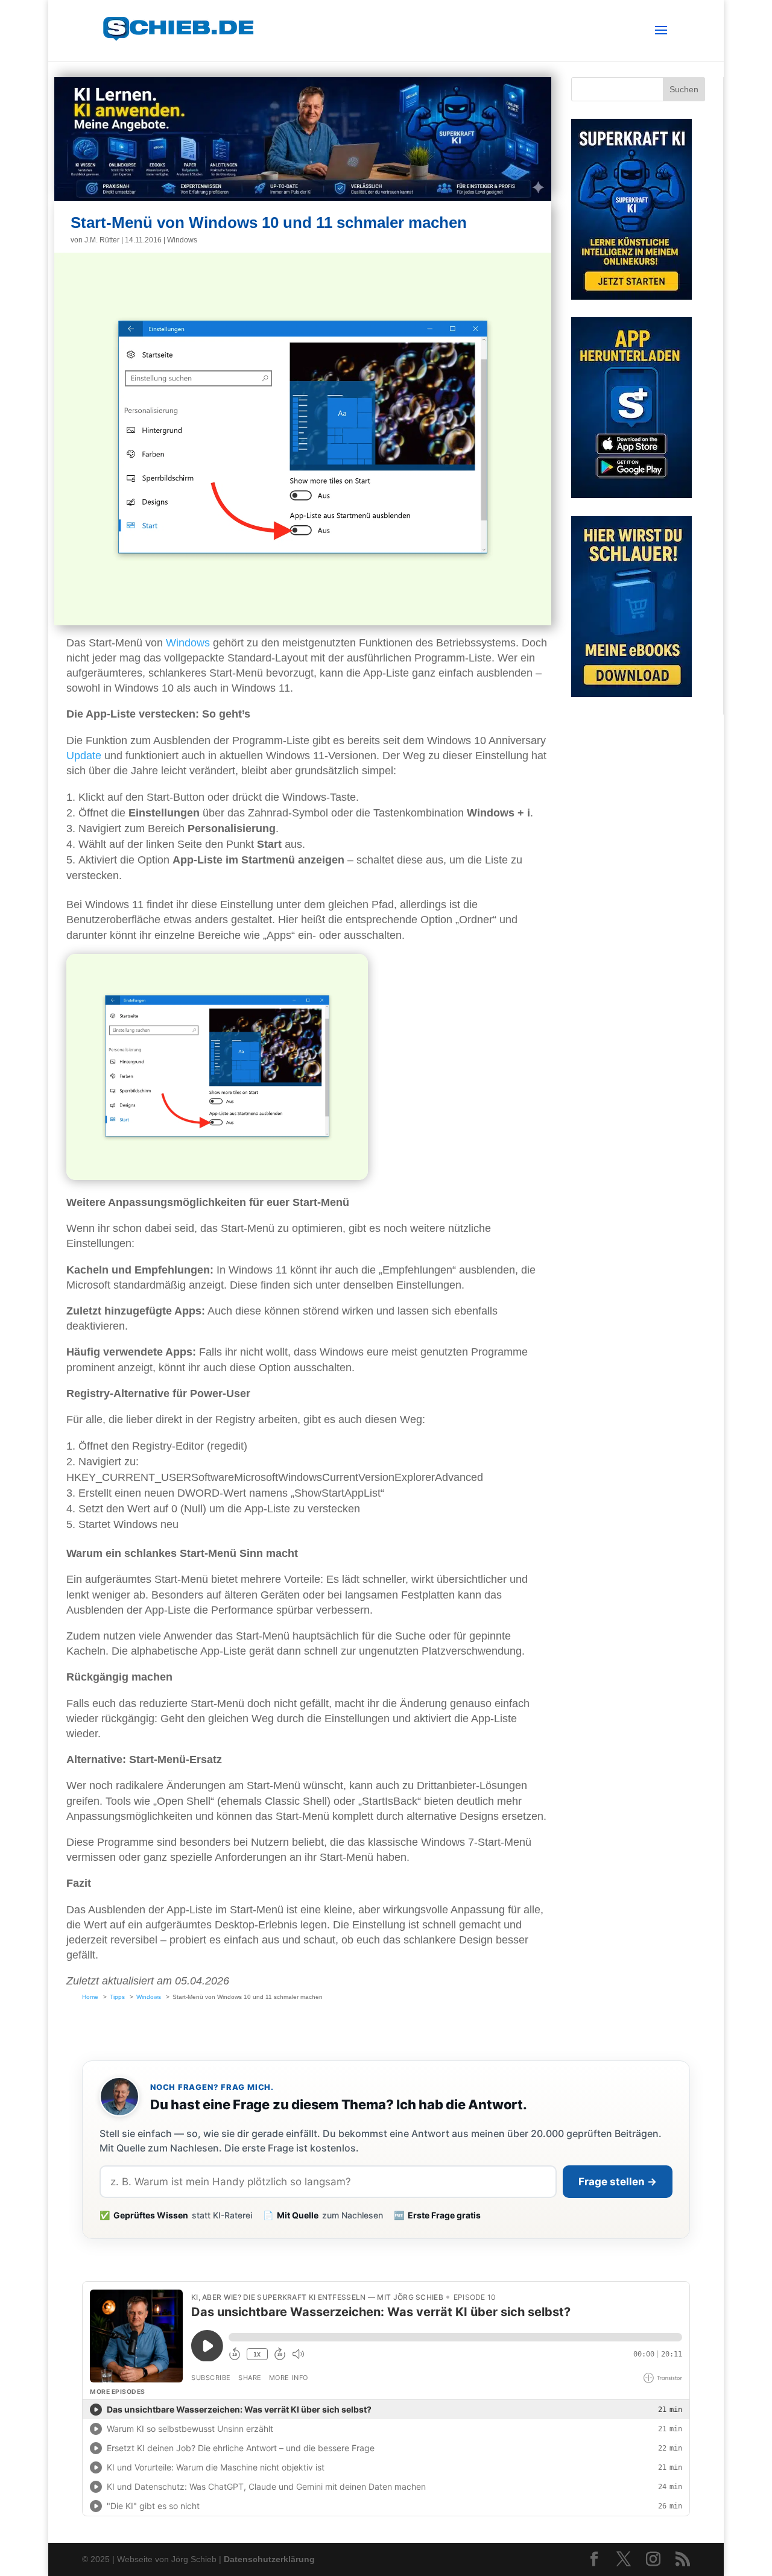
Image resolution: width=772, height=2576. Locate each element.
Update (84, 756)
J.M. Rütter (102, 240)
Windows (182, 240)
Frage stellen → (618, 2182)
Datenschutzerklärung (269, 2559)
